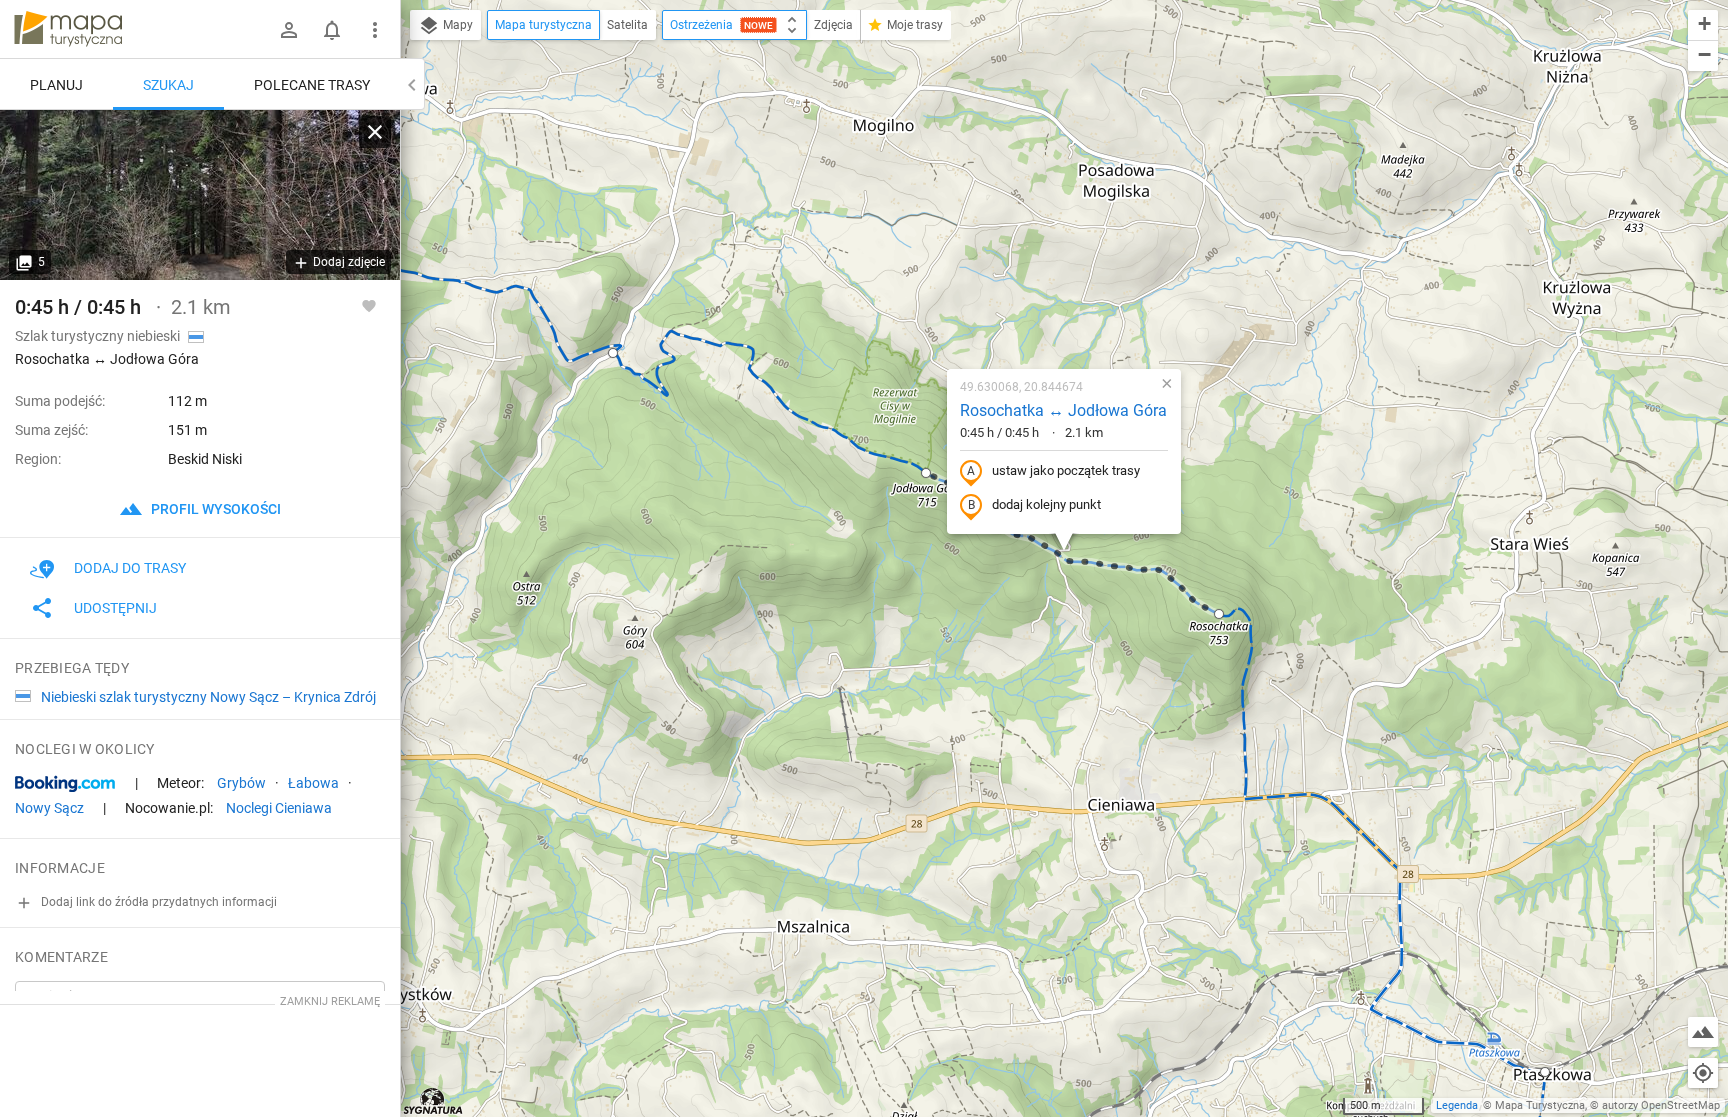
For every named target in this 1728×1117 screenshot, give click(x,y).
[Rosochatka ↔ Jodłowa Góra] (200, 195)
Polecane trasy (312, 85)
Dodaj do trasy (130, 568)
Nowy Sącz (49, 808)
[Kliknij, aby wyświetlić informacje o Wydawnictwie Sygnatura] (433, 1101)
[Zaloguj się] (289, 30)
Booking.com (65, 784)
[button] (613, 353)
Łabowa (313, 783)
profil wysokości (214, 509)
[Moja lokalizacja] (1703, 1073)
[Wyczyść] (375, 132)
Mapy (456, 25)
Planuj (56, 85)
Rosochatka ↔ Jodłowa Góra (1063, 410)
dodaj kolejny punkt (1046, 504)
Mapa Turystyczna (1540, 1105)
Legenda (1457, 1105)
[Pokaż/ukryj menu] (375, 30)
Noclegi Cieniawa (279, 808)
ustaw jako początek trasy (1066, 470)
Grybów (241, 783)
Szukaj (168, 85)
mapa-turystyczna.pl (68, 29)
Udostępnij (115, 608)
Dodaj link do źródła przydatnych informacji (157, 902)
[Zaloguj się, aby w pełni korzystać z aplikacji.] (369, 305)
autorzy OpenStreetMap (1661, 1105)
